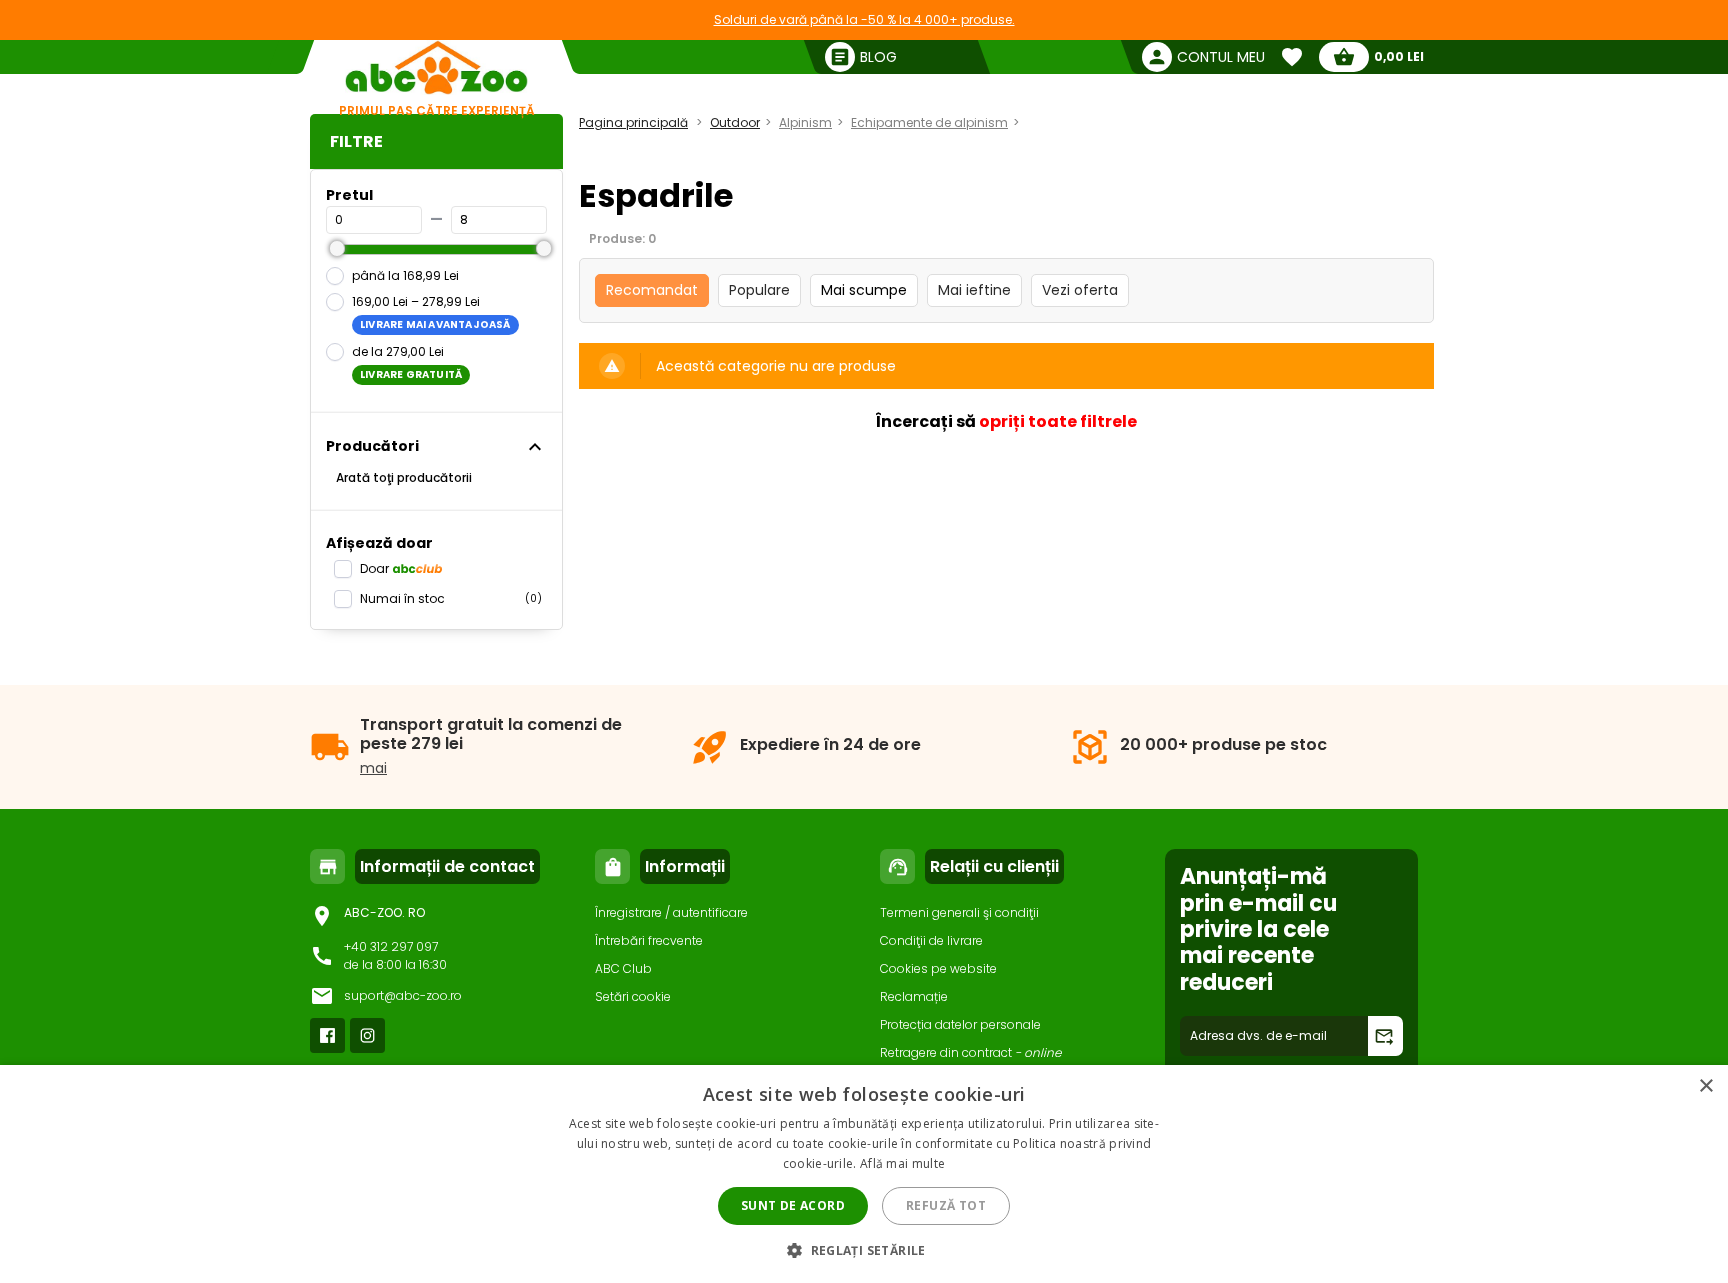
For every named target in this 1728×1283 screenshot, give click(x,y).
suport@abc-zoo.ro (403, 995)
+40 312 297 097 (391, 946)
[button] (864, 1249)
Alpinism (805, 122)
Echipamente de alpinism (929, 122)
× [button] (1705, 1086)
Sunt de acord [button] (793, 1205)
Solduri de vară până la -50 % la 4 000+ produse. (864, 19)
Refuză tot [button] (946, 1205)
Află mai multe (902, 1163)
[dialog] (864, 1174)
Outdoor (735, 122)
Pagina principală (633, 122)
